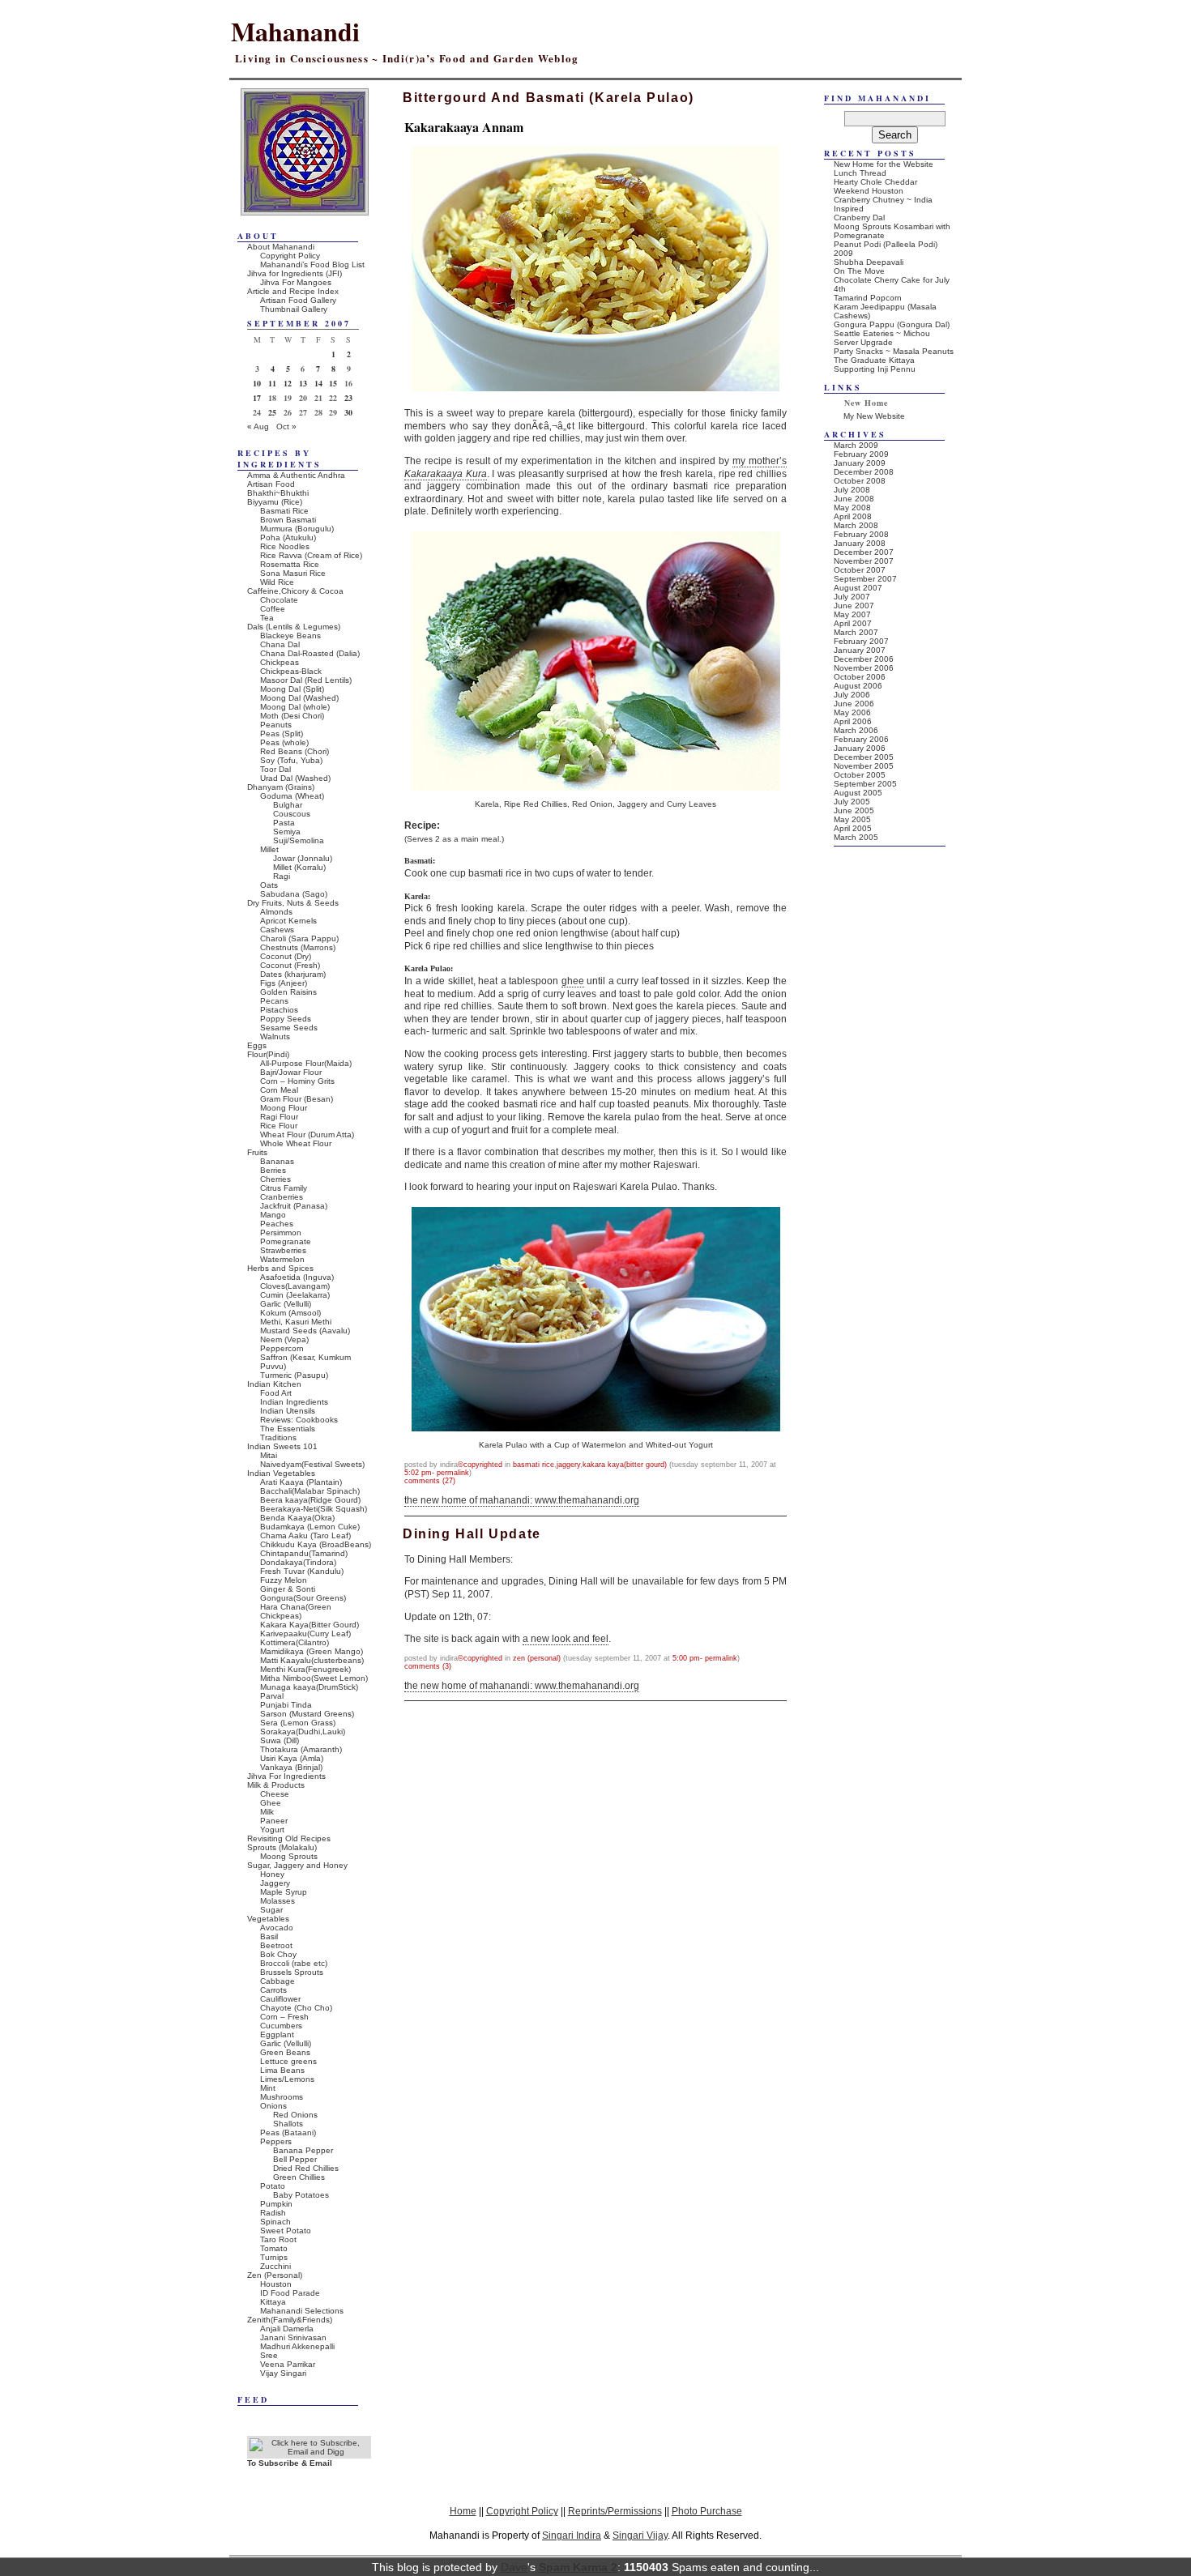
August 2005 (858, 793)
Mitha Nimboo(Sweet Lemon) (314, 1678)
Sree (269, 2355)
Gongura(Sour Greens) (303, 1598)
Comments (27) (430, 1481)
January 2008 (860, 543)
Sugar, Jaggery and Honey (297, 1865)
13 (303, 383)
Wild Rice (277, 582)
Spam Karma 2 (578, 2567)
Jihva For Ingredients (286, 1776)
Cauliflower (280, 1999)
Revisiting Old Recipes (289, 1838)
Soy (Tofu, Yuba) (291, 760)
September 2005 (865, 784)
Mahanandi (295, 31)
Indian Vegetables (281, 1473)
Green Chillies (299, 2177)
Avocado (277, 1928)
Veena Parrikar (288, 2364)
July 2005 (852, 802)
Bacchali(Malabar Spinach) (310, 1491)
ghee (573, 981)
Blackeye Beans (290, 635)
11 (272, 383)
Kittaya (273, 2302)
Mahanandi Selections (302, 2311)
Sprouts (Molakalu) (282, 1847)
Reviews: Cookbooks (299, 1420)
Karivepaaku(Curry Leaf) (305, 1633)
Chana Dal (280, 644)
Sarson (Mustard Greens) (307, 1714)
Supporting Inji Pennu (875, 369)
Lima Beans (282, 2070)
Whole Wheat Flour (296, 1143)
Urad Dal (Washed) (295, 778)
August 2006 (858, 686)
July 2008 (852, 490)
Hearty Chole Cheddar (875, 182)
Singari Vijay (640, 2535)
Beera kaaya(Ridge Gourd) (310, 1500)
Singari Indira (572, 2535)
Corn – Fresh (284, 2017)
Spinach (275, 2222)
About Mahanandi (281, 247)
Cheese (275, 1794)
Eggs (257, 1045)
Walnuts (275, 1036)
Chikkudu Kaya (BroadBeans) (316, 1544)
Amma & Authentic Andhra (296, 475)
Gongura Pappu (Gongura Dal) (892, 324)
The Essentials (288, 1429)
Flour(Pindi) (268, 1054)
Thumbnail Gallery (294, 309)
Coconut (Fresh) (290, 965)
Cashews (277, 930)
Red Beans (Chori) (295, 751)
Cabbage (277, 1981)
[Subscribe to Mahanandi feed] (309, 2452)
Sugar (271, 1910)
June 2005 (854, 810)
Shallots (288, 2124)
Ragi (282, 876)
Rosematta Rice (290, 564)
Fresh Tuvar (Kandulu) (302, 1571)
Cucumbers (281, 2026)
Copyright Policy (290, 256)
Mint (268, 2088)
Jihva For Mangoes (296, 282)
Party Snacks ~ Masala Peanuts (894, 351)
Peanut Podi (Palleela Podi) (886, 244)
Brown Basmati (288, 520)
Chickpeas (280, 662)
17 (257, 398)
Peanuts (276, 725)
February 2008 (861, 534)
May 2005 (852, 819)
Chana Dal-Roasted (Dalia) (310, 653)
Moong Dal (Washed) (299, 698)
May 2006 (852, 712)
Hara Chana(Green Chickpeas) (296, 1611)
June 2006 (854, 704)
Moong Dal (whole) (295, 707)
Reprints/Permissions (615, 2511)
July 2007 (852, 597)
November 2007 (864, 561)
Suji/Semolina (299, 840)
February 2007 (861, 641)
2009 (843, 253)
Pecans (274, 1001)
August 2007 (858, 588)
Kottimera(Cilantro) (295, 1642)
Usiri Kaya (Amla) (292, 1758)
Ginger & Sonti (288, 1589)
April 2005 (853, 828)
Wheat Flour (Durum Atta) (307, 1134)
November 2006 (864, 668)
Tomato (274, 2248)
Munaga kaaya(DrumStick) (309, 1687)
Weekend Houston (869, 191)
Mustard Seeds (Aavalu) (305, 1331)
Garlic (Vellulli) (286, 1304)
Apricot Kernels (288, 921)
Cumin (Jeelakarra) (295, 1295)
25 (272, 412)
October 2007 (860, 570)
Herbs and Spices (280, 1268)
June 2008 (854, 499)
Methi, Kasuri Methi (296, 1322)
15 (333, 383)
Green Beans (285, 2052)
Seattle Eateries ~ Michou (882, 333)
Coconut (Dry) (286, 956)
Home (463, 2511)
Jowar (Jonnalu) (303, 858)
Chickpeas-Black (291, 671)
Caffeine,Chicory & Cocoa (295, 591)
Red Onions (295, 2115)
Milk (267, 1812)
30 (348, 412)
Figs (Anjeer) (284, 983)
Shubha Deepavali (869, 262)
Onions (273, 2106)
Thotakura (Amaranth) (301, 1749)
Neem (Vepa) (284, 1339)
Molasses (277, 1901)
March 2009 (856, 445)
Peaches (277, 1224)
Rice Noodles (285, 546)
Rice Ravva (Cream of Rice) (311, 555)
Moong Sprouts (289, 1856)
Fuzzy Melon (284, 1580)
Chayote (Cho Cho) (296, 2008)
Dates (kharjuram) (293, 974)
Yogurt (272, 1830)
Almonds (276, 912)
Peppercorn (282, 1348)
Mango (273, 1215)
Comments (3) (428, 1666)
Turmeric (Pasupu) (294, 1375)
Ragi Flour (279, 1117)
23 (348, 398)
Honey (272, 1874)
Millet (269, 849)
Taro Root (278, 2239)
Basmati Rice (534, 1465)
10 (257, 383)
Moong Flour (284, 1108)
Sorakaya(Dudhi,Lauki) (303, 1732)
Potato (273, 2186)
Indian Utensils (288, 1411)
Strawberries (283, 1250)
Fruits (257, 1152)
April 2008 (853, 516)
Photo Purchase (707, 2511)
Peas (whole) (284, 742)
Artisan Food (271, 484)
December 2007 (864, 552)
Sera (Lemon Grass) (298, 1723)
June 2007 (854, 606)
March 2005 (856, 837)
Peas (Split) (282, 734)
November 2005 (864, 766)
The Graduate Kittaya (874, 360)
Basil (269, 1936)
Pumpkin (276, 2204)
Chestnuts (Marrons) (298, 947)
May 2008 (852, 508)
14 (318, 383)
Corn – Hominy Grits (297, 1081)
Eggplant (277, 2034)
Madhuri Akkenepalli (297, 2346)
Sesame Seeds (289, 1028)
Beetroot (276, 1945)
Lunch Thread (860, 173)
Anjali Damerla (287, 2329)
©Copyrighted (480, 1465)
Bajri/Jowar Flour (291, 1072)
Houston (276, 2284)
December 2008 (864, 472)
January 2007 (860, 650)
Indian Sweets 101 (282, 1446)
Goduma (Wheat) (292, 796)
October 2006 (860, 677)
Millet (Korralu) (299, 867)
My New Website (874, 416)
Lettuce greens (288, 2061)
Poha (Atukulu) (288, 537)
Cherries (275, 1179)
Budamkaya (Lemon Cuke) (310, 1527)
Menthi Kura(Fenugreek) (305, 1669)
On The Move (859, 271)
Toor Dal (275, 769)
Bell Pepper (295, 2159)
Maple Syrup (284, 1892)
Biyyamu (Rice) (275, 502)
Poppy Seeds (286, 1019)
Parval (272, 1696)
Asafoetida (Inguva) (297, 1277)
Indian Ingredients (294, 1402)
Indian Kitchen (274, 1384)
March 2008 (856, 525)
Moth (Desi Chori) (292, 716)
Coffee (273, 609)
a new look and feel (566, 1639)
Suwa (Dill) (280, 1740)
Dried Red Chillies (306, 2168)
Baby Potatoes (301, 2195)
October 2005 (860, 775)
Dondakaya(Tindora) (298, 1562)
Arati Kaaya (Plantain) (301, 1482)
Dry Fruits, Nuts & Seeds (293, 903)
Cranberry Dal (859, 218)
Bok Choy (278, 1954)
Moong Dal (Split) (292, 689)
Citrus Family (284, 1188)
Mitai (269, 1455)
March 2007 (856, 632)
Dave (514, 2567)
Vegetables (268, 1919)
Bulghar (288, 805)
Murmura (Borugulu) (297, 529)
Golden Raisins (288, 992)
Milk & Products (276, 1785)
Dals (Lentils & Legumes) (294, 627)
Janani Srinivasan (293, 2337)
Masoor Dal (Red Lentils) (306, 680)
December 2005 (864, 757)
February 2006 (861, 739)
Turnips (274, 2257)
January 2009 (860, 463)
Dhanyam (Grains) (281, 787)
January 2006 (860, 748)
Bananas (277, 1161)
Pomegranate (286, 1241)
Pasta (284, 823)
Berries (273, 1170)
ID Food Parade (290, 2293)
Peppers (276, 2141)
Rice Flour (279, 1126)
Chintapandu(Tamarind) (304, 1553)
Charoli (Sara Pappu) (299, 938)
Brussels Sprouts (292, 1972)
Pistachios (279, 1010)
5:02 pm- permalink (437, 1473)
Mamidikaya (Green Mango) (312, 1651)
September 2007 (865, 579)
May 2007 (852, 614)
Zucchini (275, 2266)
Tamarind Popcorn (868, 298)
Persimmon (281, 1233)
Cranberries (282, 1197)
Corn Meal (279, 1090)
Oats (269, 885)
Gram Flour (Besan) (297, 1099)
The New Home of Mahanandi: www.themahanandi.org (522, 1500)
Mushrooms (282, 2097)
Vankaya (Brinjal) (291, 1767)
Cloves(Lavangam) (295, 1286)
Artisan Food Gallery (298, 300)
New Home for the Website (884, 164)
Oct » (286, 426)
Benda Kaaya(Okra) (297, 1518)
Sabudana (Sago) (294, 894)
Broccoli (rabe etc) (294, 1963)
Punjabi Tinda (286, 1705)
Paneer (274, 1821)
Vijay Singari (283, 2373)
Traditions (278, 1437)
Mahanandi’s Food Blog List (312, 264)
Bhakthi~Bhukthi (278, 493)
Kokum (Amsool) (290, 1313)
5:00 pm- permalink (705, 1658)
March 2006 (856, 730)
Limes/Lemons (287, 2079)
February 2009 (861, 454)
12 (288, 383)
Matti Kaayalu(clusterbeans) (312, 1660)
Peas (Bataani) (288, 2132)
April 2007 (853, 623)
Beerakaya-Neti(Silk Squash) (314, 1509)
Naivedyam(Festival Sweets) (312, 1464)
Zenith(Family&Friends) (290, 2320)
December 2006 (864, 659)
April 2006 (853, 721)
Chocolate (279, 600)
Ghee (271, 1803)
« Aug (258, 426)
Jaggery (568, 1465)
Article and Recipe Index (293, 291)
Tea (267, 618)
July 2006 (852, 695)
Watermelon (282, 1259)
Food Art (276, 1393)
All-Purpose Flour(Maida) (306, 1063)
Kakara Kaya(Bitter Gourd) (625, 1465)
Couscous (292, 814)
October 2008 (860, 481)
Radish (273, 2213)
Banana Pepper (303, 2150)
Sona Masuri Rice (293, 573)
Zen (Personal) (537, 1658)
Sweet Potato (286, 2231)
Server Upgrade (863, 342)
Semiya (287, 832)
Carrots (273, 1990)
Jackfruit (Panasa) (294, 1206)
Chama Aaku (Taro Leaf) (305, 1535)
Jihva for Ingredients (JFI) (295, 273)
